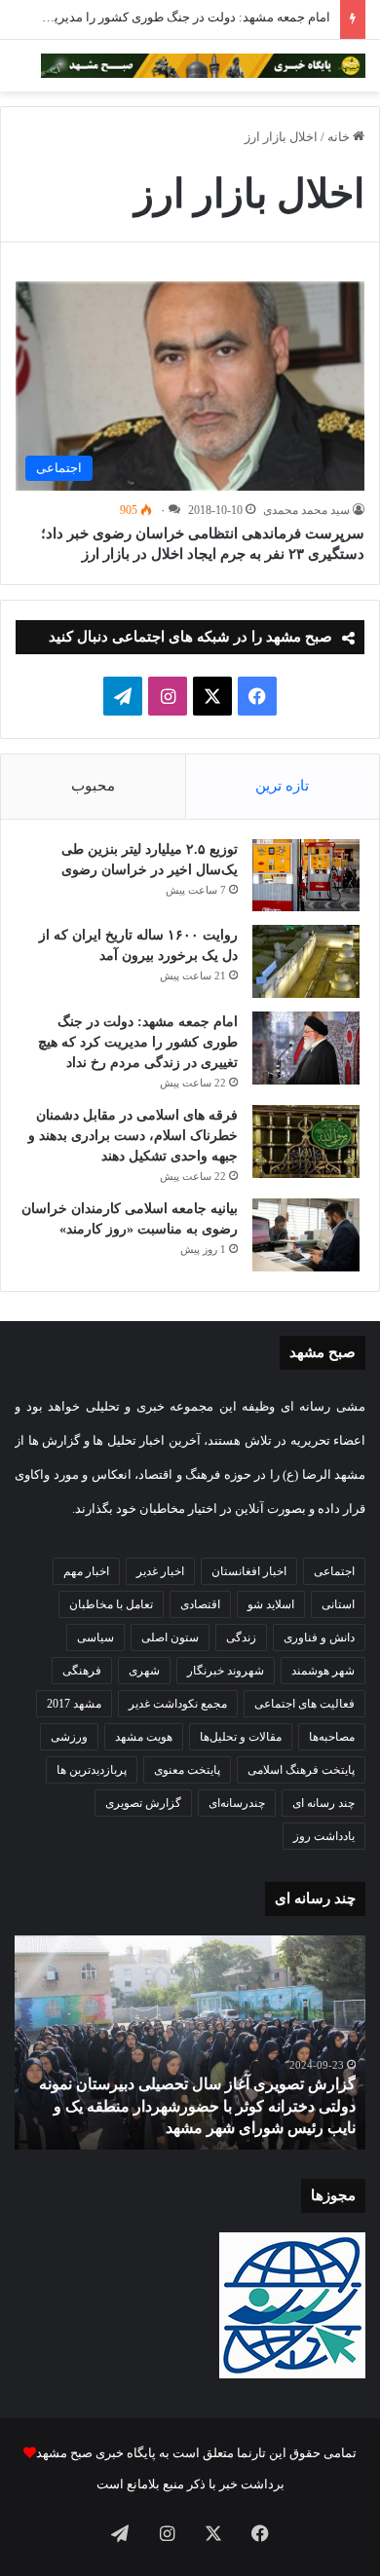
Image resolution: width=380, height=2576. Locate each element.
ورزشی (69, 1737)
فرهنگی (82, 1671)
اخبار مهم (86, 1571)
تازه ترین (282, 786)
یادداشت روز (324, 1836)
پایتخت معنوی (187, 1770)
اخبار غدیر (160, 1571)
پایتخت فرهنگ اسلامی (301, 1770)
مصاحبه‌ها (332, 1737)
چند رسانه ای (323, 1803)
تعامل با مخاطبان (111, 1604)
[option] (190, 2042)
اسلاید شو (271, 1604)
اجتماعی (334, 1571)
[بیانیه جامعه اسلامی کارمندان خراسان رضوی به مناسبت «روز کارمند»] (306, 1235)
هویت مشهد (144, 1737)
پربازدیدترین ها (92, 1770)
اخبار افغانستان (249, 1571)
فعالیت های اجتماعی (304, 1704)
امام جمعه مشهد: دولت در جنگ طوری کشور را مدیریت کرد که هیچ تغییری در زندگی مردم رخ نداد (138, 1042)
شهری (144, 1671)
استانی (338, 1604)
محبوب (93, 786)
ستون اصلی (170, 1638)
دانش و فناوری (319, 1638)
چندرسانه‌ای (237, 1803)
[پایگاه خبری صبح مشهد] (203, 66)
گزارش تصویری (143, 1803)
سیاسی (95, 1638)
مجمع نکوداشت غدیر (178, 1704)
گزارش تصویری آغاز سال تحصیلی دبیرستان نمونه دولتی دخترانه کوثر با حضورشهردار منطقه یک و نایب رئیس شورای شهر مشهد (197, 2106)
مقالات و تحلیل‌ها (241, 1737)
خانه (340, 137)
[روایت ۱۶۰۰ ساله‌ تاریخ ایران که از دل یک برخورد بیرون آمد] (306, 961)
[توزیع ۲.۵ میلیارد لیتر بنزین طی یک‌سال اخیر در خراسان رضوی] (306, 875)
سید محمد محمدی (306, 510)
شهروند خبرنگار (226, 1671)
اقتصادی (200, 1604)
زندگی (241, 1638)
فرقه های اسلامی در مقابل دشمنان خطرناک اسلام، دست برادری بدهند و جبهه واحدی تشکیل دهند (133, 1136)
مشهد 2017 (74, 1704)
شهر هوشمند (323, 1671)
